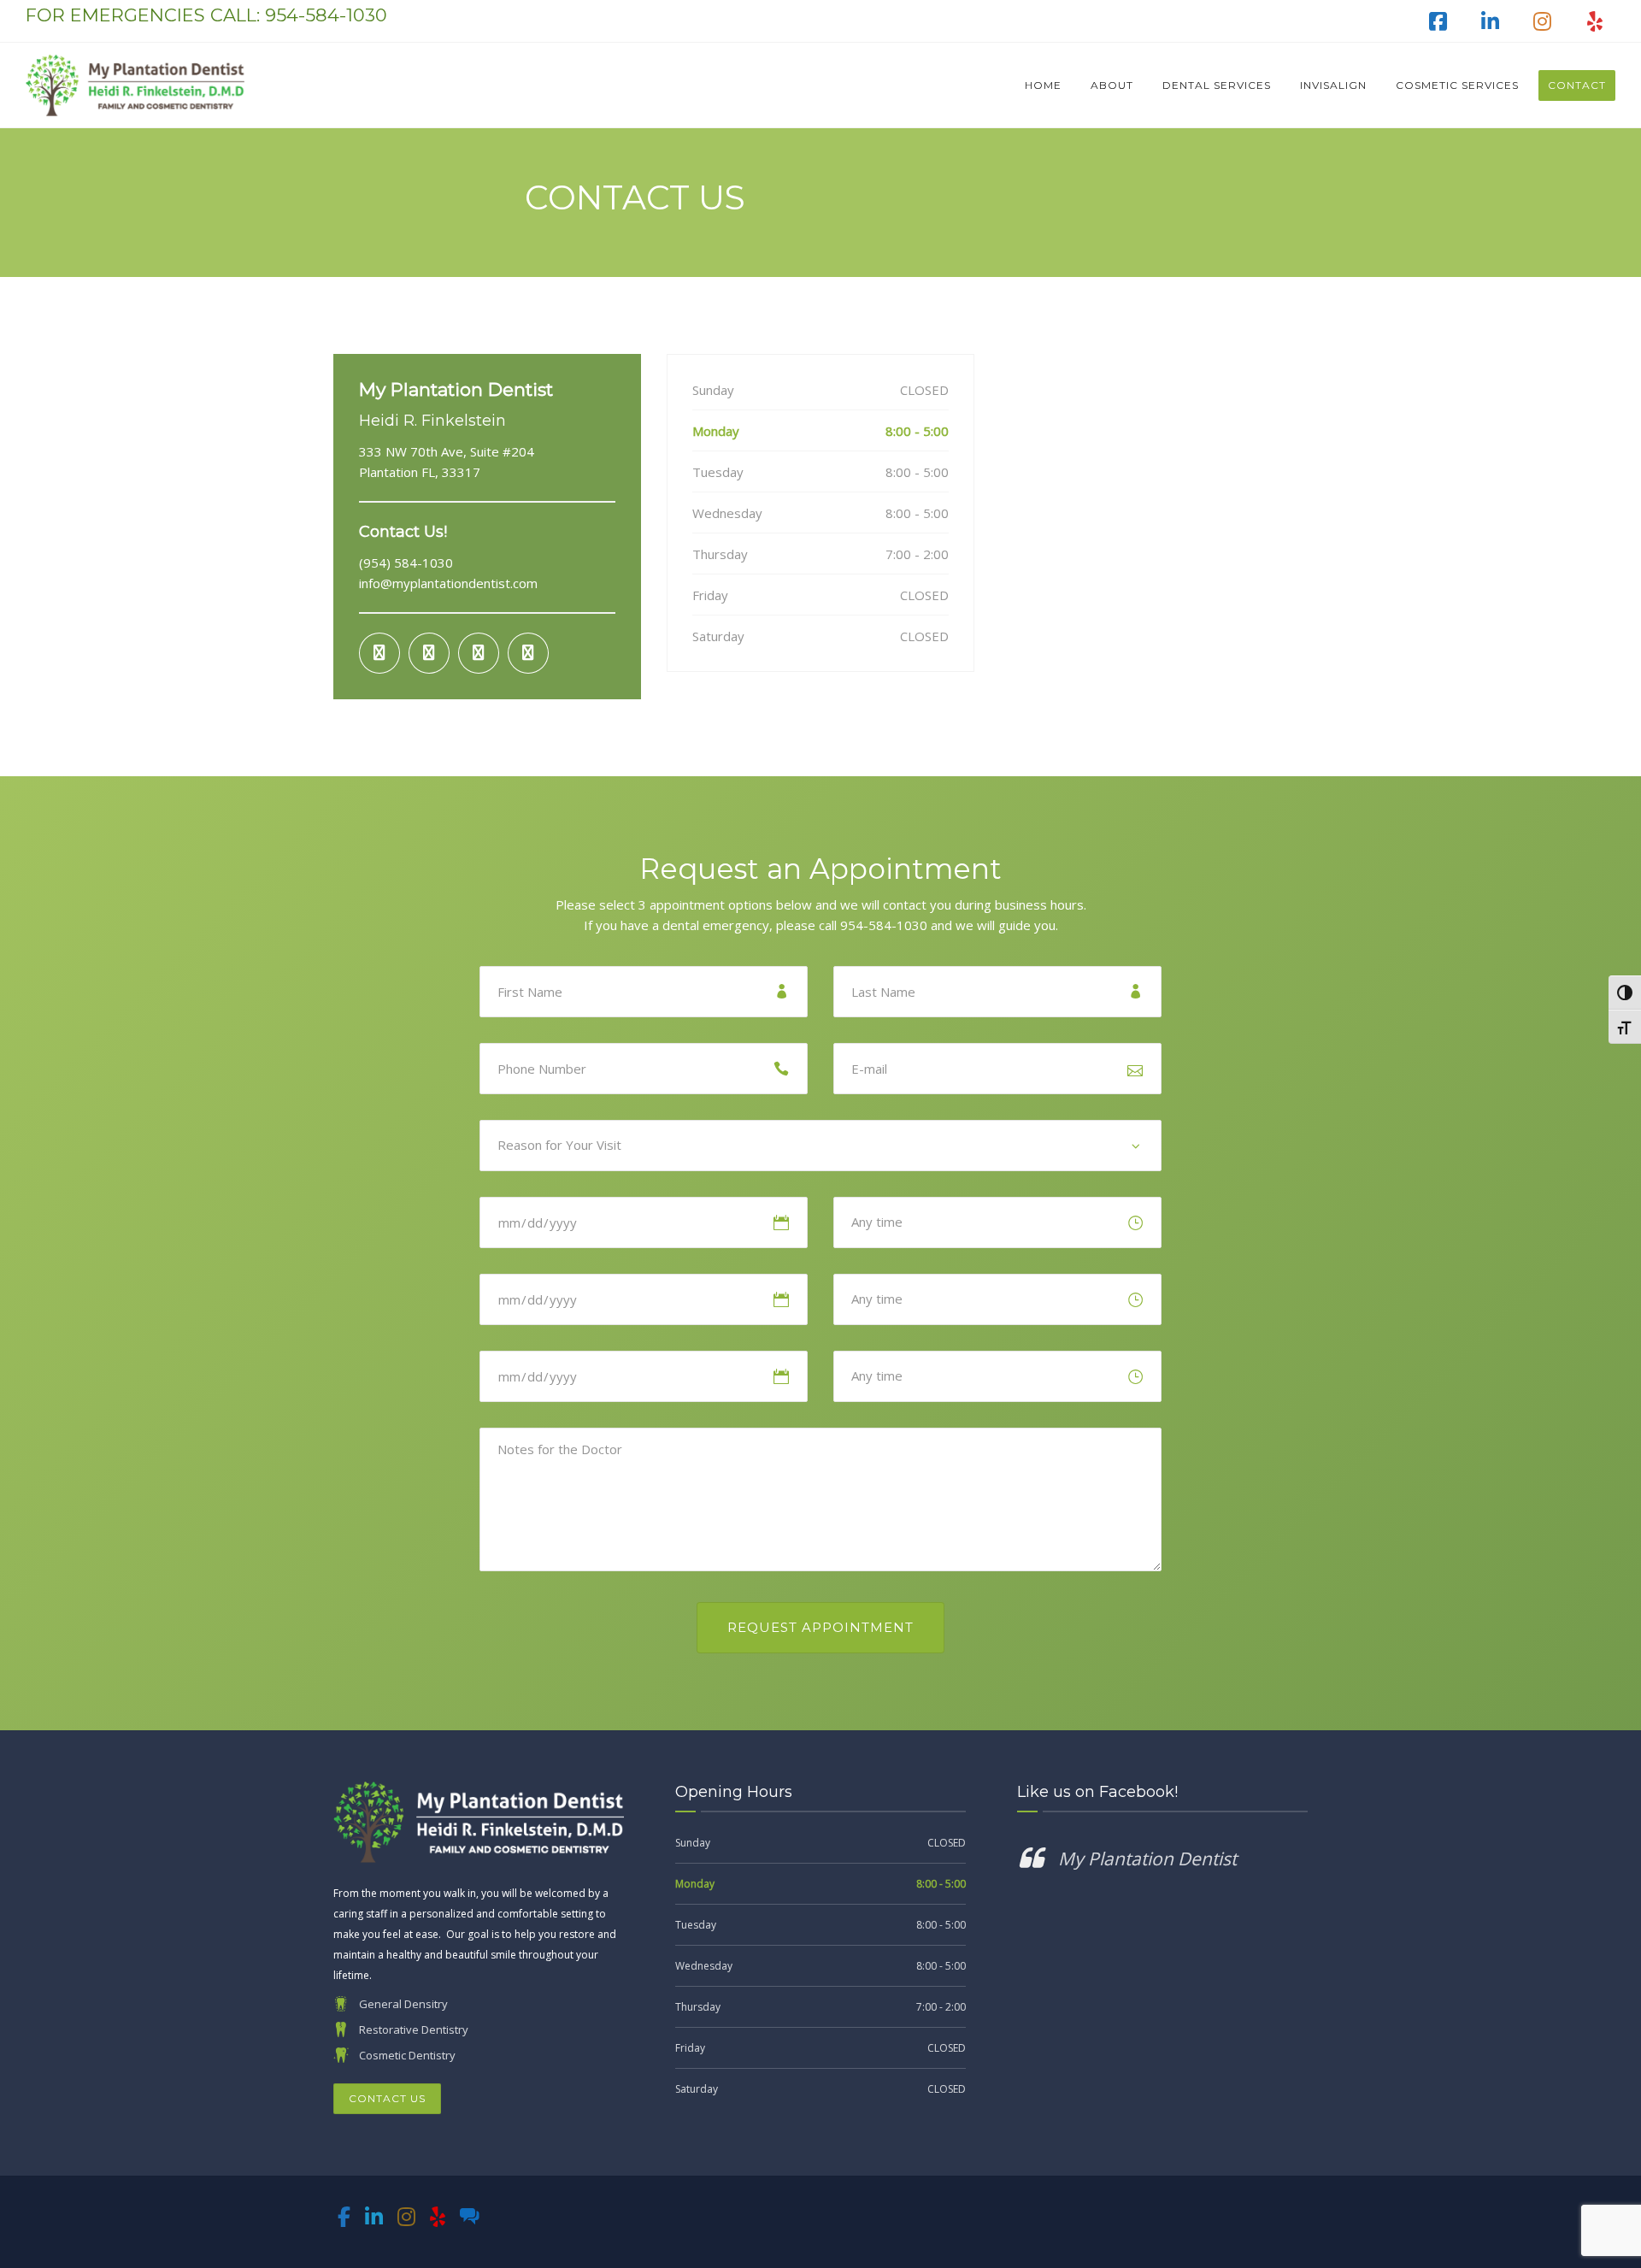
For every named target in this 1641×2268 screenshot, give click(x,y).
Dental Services (1217, 85)
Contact (1577, 85)
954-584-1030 (326, 15)
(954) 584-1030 (406, 563)
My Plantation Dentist (1147, 1859)
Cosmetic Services (1457, 85)
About (1112, 85)
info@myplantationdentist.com (448, 583)
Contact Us (387, 2098)
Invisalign (1333, 85)
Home (1043, 85)
